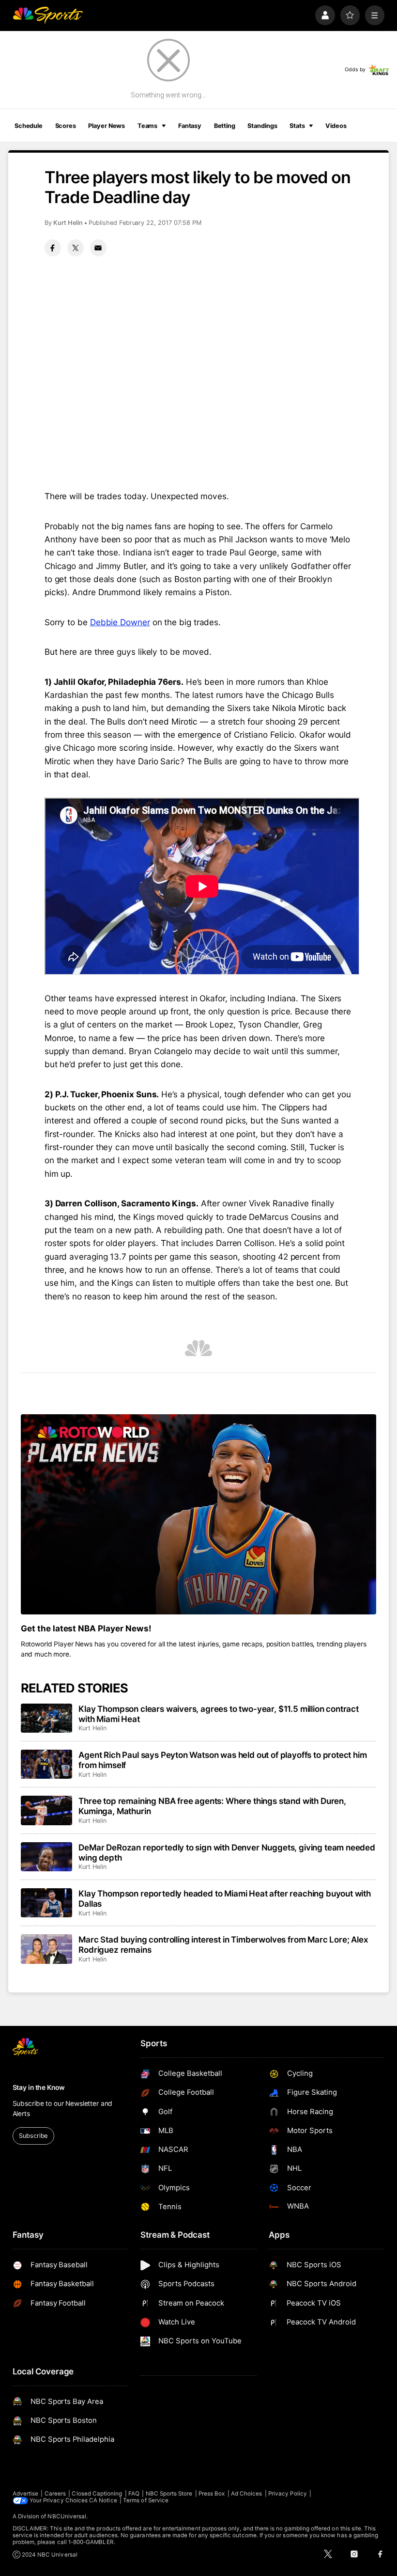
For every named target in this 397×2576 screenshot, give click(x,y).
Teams (147, 126)
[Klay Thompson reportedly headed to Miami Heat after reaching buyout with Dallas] (47, 1903)
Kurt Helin (68, 223)
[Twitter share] (76, 248)
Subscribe (33, 2136)
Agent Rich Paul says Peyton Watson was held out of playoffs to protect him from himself (222, 1760)
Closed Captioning (97, 2494)
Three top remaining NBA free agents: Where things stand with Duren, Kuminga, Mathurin (212, 1806)
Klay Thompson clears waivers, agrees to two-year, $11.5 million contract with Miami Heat (219, 1714)
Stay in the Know (39, 2087)
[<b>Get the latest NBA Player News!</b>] (199, 1514)
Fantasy (190, 126)
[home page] (48, 15)
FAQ (134, 2494)
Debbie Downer (120, 622)
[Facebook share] (53, 248)
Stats (297, 126)
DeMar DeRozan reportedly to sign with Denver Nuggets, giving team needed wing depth (227, 1852)
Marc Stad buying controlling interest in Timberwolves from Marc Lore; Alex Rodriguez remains (223, 1944)
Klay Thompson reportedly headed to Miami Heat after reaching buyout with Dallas (225, 1898)
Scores (66, 126)
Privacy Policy (288, 2494)
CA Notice (103, 2500)
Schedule (29, 126)
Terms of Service (146, 2500)
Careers (55, 2494)
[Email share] (98, 248)
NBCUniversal (67, 2516)
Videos (336, 126)
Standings (262, 126)
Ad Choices (247, 2494)
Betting (225, 126)
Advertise (26, 2494)
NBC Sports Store (169, 2494)
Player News (107, 126)
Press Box (212, 2494)
